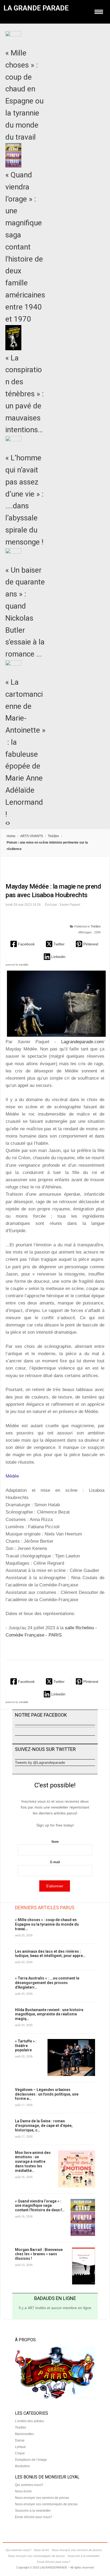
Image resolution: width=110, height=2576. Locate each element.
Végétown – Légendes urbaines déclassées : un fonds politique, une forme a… (47, 2094)
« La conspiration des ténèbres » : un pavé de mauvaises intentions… (25, 394)
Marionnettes (24, 2434)
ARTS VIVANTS (32, 836)
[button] (23, 944)
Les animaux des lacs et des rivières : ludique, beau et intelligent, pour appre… (50, 1954)
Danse (20, 2440)
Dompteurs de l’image (31, 2460)
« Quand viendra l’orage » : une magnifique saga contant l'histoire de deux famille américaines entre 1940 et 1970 (25, 247)
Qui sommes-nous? (29, 2485)
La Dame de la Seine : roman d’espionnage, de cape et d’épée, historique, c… (44, 2126)
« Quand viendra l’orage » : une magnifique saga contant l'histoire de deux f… (40, 2206)
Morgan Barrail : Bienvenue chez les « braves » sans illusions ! (39, 2254)
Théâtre (53, 836)
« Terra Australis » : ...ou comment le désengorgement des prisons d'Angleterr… (47, 1983)
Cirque (20, 2453)
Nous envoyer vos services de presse (42, 2498)
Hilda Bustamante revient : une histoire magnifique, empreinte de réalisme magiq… (49, 2014)
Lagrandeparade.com (82, 1042)
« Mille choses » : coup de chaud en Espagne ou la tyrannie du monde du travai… (47, 1924)
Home (11, 836)
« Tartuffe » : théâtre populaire (26, 2046)
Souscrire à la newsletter (33, 2511)
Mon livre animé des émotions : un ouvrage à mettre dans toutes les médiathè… (33, 2162)
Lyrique (20, 2447)
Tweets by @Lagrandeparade (40, 1762)
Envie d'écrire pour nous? (34, 2517)
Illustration (22, 2466)
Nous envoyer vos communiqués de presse (46, 2504)
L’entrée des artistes (30, 2421)
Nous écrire (23, 2491)
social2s (24, 965)
